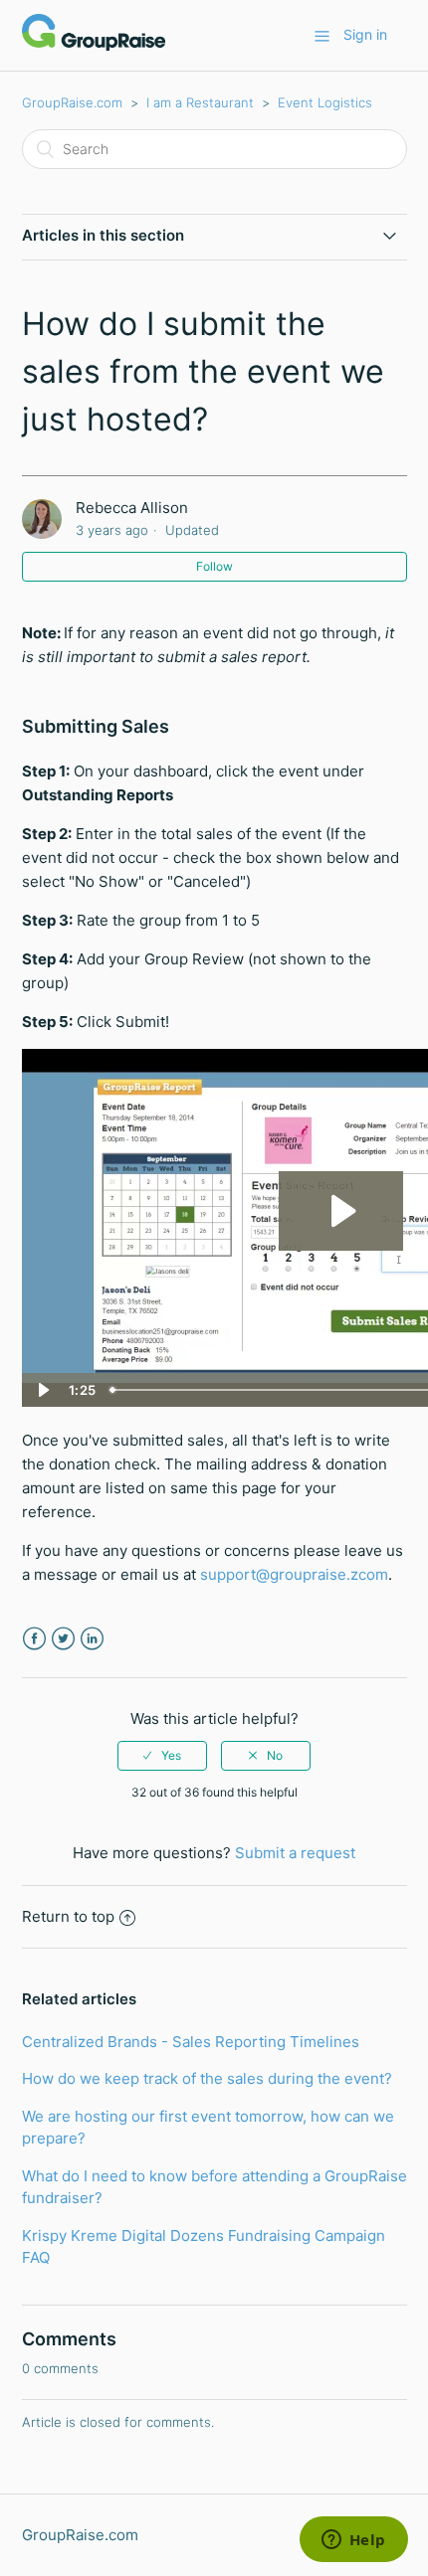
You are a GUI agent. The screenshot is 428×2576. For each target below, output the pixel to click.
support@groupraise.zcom (294, 1574)
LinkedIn (92, 1639)
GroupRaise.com (72, 102)
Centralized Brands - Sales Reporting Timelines (191, 2042)
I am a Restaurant (200, 102)
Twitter (63, 1639)
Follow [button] (214, 566)
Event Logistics (325, 102)
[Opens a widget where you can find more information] (353, 2541)
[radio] (162, 1756)
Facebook (34, 1639)
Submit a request (295, 1853)
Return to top (68, 1916)
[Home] (94, 45)
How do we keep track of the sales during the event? (207, 2078)
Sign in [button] (365, 34)
